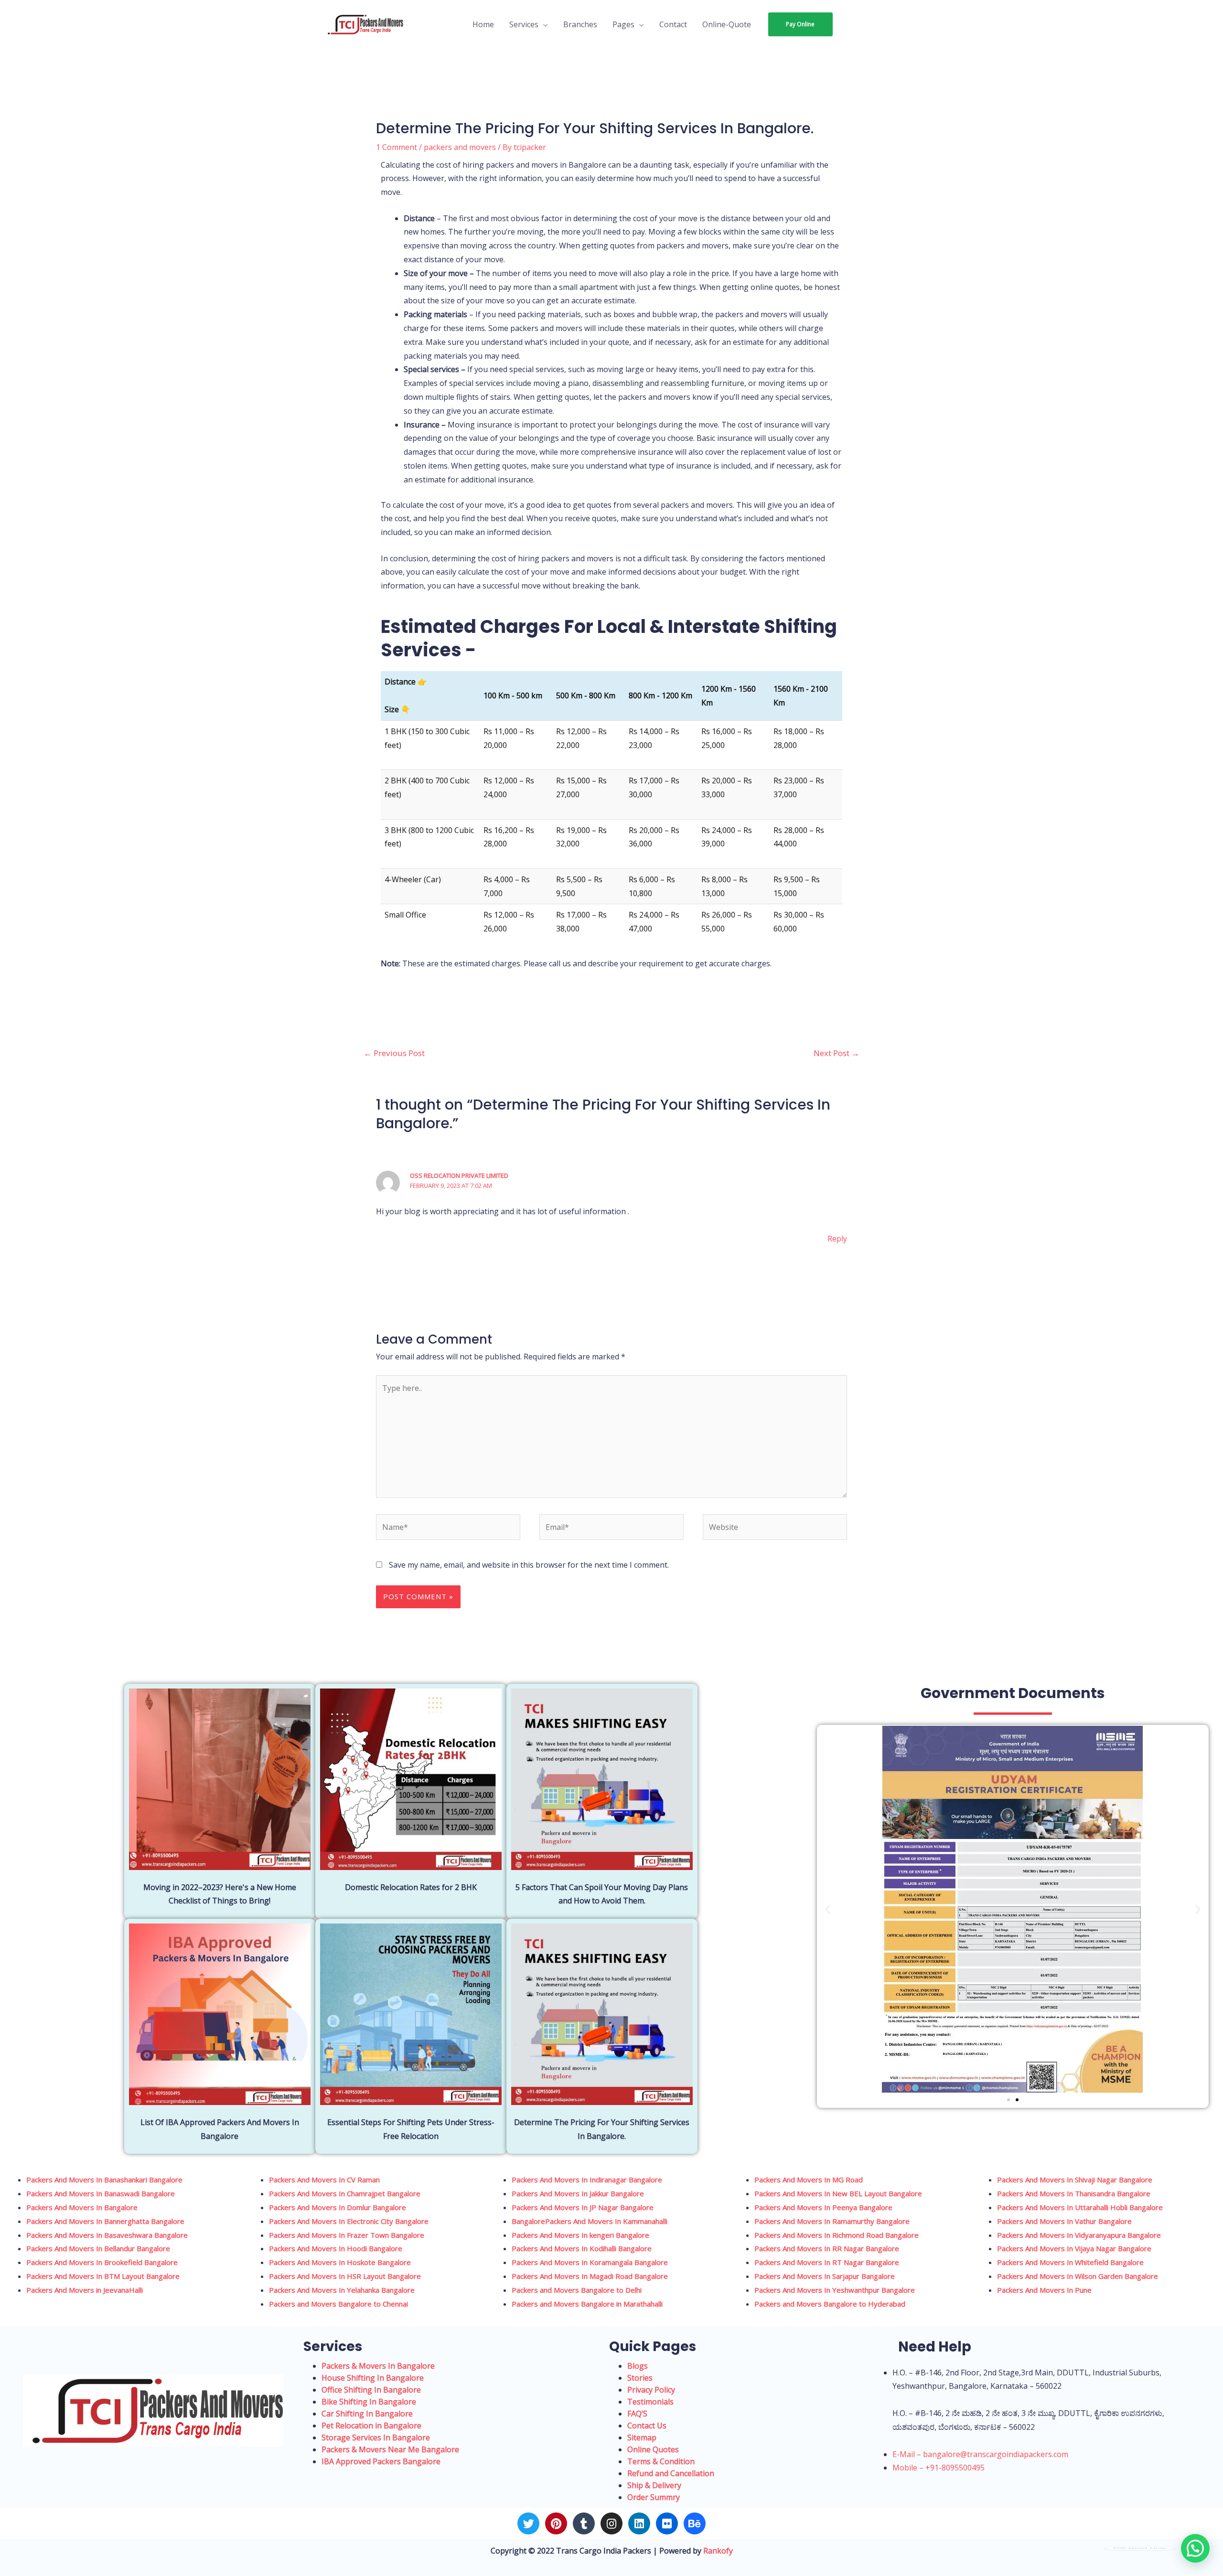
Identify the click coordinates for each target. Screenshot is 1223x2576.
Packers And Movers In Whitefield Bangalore (1070, 2262)
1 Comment (397, 147)
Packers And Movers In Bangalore (83, 2207)
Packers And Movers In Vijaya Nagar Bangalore (1074, 2248)
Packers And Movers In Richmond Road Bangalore (837, 2235)
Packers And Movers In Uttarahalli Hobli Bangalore (1080, 2207)
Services (524, 24)
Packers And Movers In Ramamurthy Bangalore (832, 2221)
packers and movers (460, 147)
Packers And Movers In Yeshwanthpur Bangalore (835, 2290)
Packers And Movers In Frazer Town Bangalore (347, 2235)
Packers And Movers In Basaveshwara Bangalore (107, 2235)
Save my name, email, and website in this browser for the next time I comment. (529, 1565)
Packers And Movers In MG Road (809, 2180)
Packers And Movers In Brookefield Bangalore (102, 2262)
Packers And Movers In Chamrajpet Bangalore (345, 2193)
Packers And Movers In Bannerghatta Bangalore (105, 2221)
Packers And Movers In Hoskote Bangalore (340, 2262)
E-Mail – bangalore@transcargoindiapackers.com (980, 2454)
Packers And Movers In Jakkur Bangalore (578, 2193)
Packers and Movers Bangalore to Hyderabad (830, 2304)
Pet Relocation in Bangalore (371, 2426)
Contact (673, 24)
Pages (623, 24)
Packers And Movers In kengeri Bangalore (580, 2235)
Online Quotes (653, 2449)
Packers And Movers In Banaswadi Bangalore (101, 2193)
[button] (828, 1909)
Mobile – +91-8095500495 (939, 2468)
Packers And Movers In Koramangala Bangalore (590, 2262)
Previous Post (394, 1053)
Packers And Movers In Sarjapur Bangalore (825, 2276)
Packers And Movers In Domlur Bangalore (338, 2207)
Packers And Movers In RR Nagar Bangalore (827, 2248)
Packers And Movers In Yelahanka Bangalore (342, 2290)
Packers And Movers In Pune (1044, 2290)
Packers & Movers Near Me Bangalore (390, 2449)
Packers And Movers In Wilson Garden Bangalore (1078, 2276)
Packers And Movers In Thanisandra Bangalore (1074, 2193)
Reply (837, 1239)
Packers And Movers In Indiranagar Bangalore (587, 2180)
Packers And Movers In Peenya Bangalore (823, 2207)
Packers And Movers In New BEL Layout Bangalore (838, 2193)
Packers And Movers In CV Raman (324, 2180)
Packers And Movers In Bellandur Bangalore (98, 2248)
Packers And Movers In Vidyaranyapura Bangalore (1079, 2235)
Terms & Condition (661, 2461)
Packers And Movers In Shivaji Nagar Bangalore (1075, 2180)
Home (483, 24)
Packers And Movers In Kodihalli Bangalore (582, 2248)
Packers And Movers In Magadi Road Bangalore (590, 2276)
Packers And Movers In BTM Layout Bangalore (103, 2276)
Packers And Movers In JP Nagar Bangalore (583, 2207)
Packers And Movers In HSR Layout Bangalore (345, 2276)
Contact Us (647, 2426)
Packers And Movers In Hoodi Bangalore (336, 2248)
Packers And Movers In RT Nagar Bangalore (827, 2262)
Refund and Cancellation (671, 2473)
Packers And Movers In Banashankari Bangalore (104, 2180)
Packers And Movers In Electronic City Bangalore (349, 2221)
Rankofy (718, 2551)
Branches (580, 24)
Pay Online (800, 24)
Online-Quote (727, 24)
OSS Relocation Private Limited (459, 1176)
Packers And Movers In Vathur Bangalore (1064, 2221)
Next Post (837, 1053)
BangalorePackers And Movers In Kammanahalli (590, 2221)
